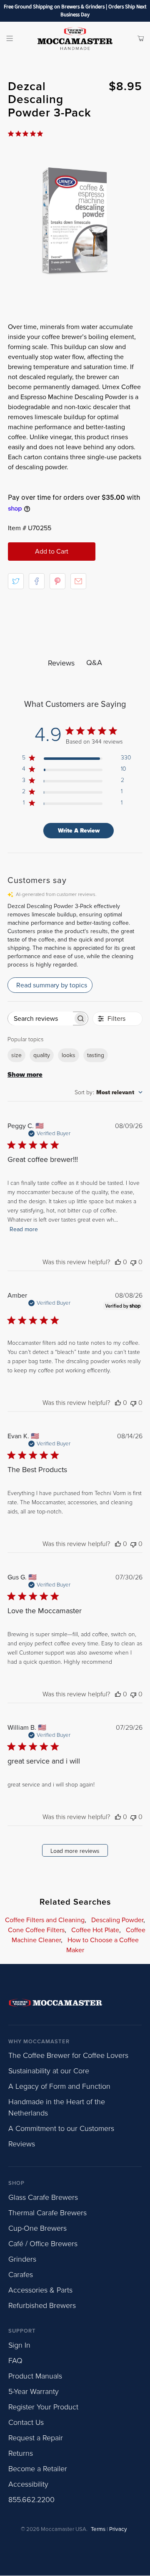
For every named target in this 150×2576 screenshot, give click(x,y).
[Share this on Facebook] (37, 581)
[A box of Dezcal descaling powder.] (75, 221)
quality (42, 1055)
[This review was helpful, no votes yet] (118, 1262)
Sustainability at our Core (49, 2071)
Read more (24, 1229)
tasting (96, 1055)
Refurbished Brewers (42, 2305)
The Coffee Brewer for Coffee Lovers (68, 2055)
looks (69, 1055)
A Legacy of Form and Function (59, 2086)
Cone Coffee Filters (36, 1930)
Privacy (118, 2529)
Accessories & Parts (40, 2290)
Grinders (22, 2259)
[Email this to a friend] (78, 581)
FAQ (15, 2361)
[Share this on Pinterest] (57, 581)
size (16, 1055)
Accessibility (28, 2484)
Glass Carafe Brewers (43, 2197)
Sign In (19, 2345)
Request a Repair (36, 2438)
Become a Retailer (38, 2469)
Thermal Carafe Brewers (47, 2213)
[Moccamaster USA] (75, 38)
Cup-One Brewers (37, 2228)
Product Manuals (35, 2376)
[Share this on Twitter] (16, 581)
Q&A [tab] (94, 663)
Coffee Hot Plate (95, 1930)
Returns (21, 2453)
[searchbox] (40, 1019)
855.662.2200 (31, 2500)
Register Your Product (43, 2407)
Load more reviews (75, 1851)
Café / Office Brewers (43, 2244)
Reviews (22, 2144)
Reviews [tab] (61, 663)
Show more (25, 1075)
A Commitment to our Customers (61, 2128)
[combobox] (109, 1092)
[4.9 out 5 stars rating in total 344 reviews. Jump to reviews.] (27, 134)
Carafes (21, 2275)
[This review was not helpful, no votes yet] (133, 1262)
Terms (98, 2529)
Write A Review (79, 831)
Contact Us (26, 2422)
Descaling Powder (117, 1920)
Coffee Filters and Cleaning (45, 1920)
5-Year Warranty (34, 2391)
